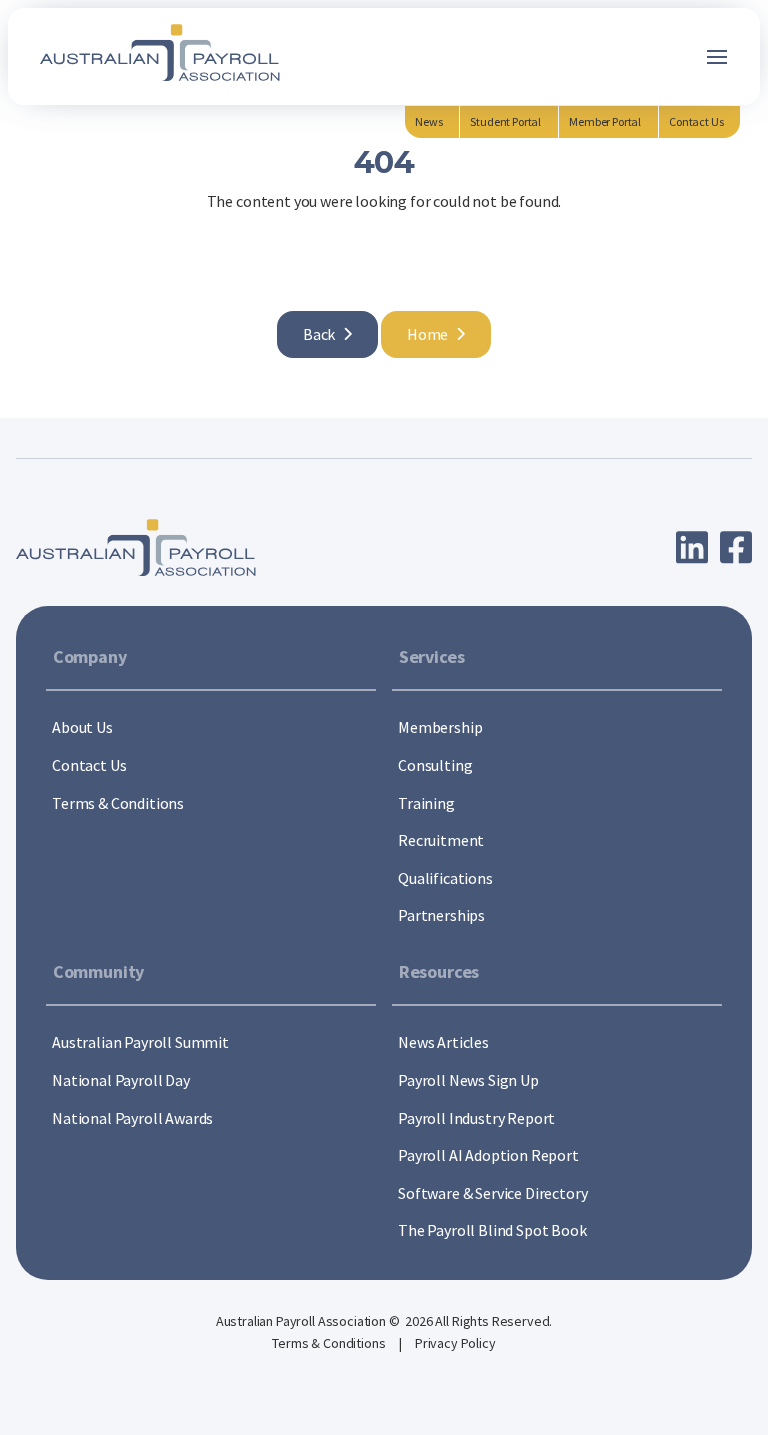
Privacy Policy (455, 1343)
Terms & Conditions (330, 1343)
